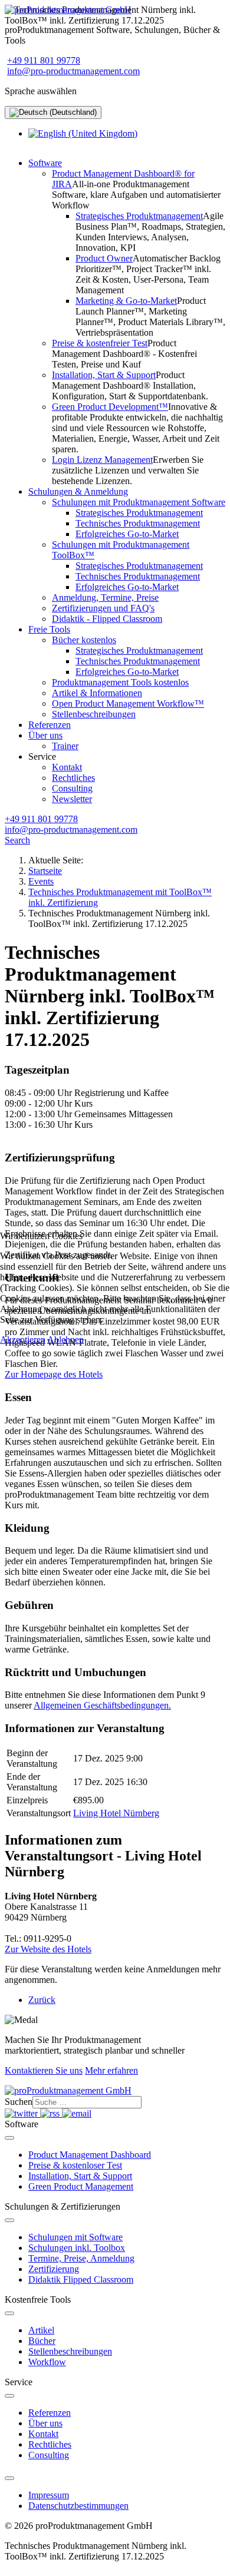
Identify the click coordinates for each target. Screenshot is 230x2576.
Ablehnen (65, 1340)
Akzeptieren (23, 1340)
